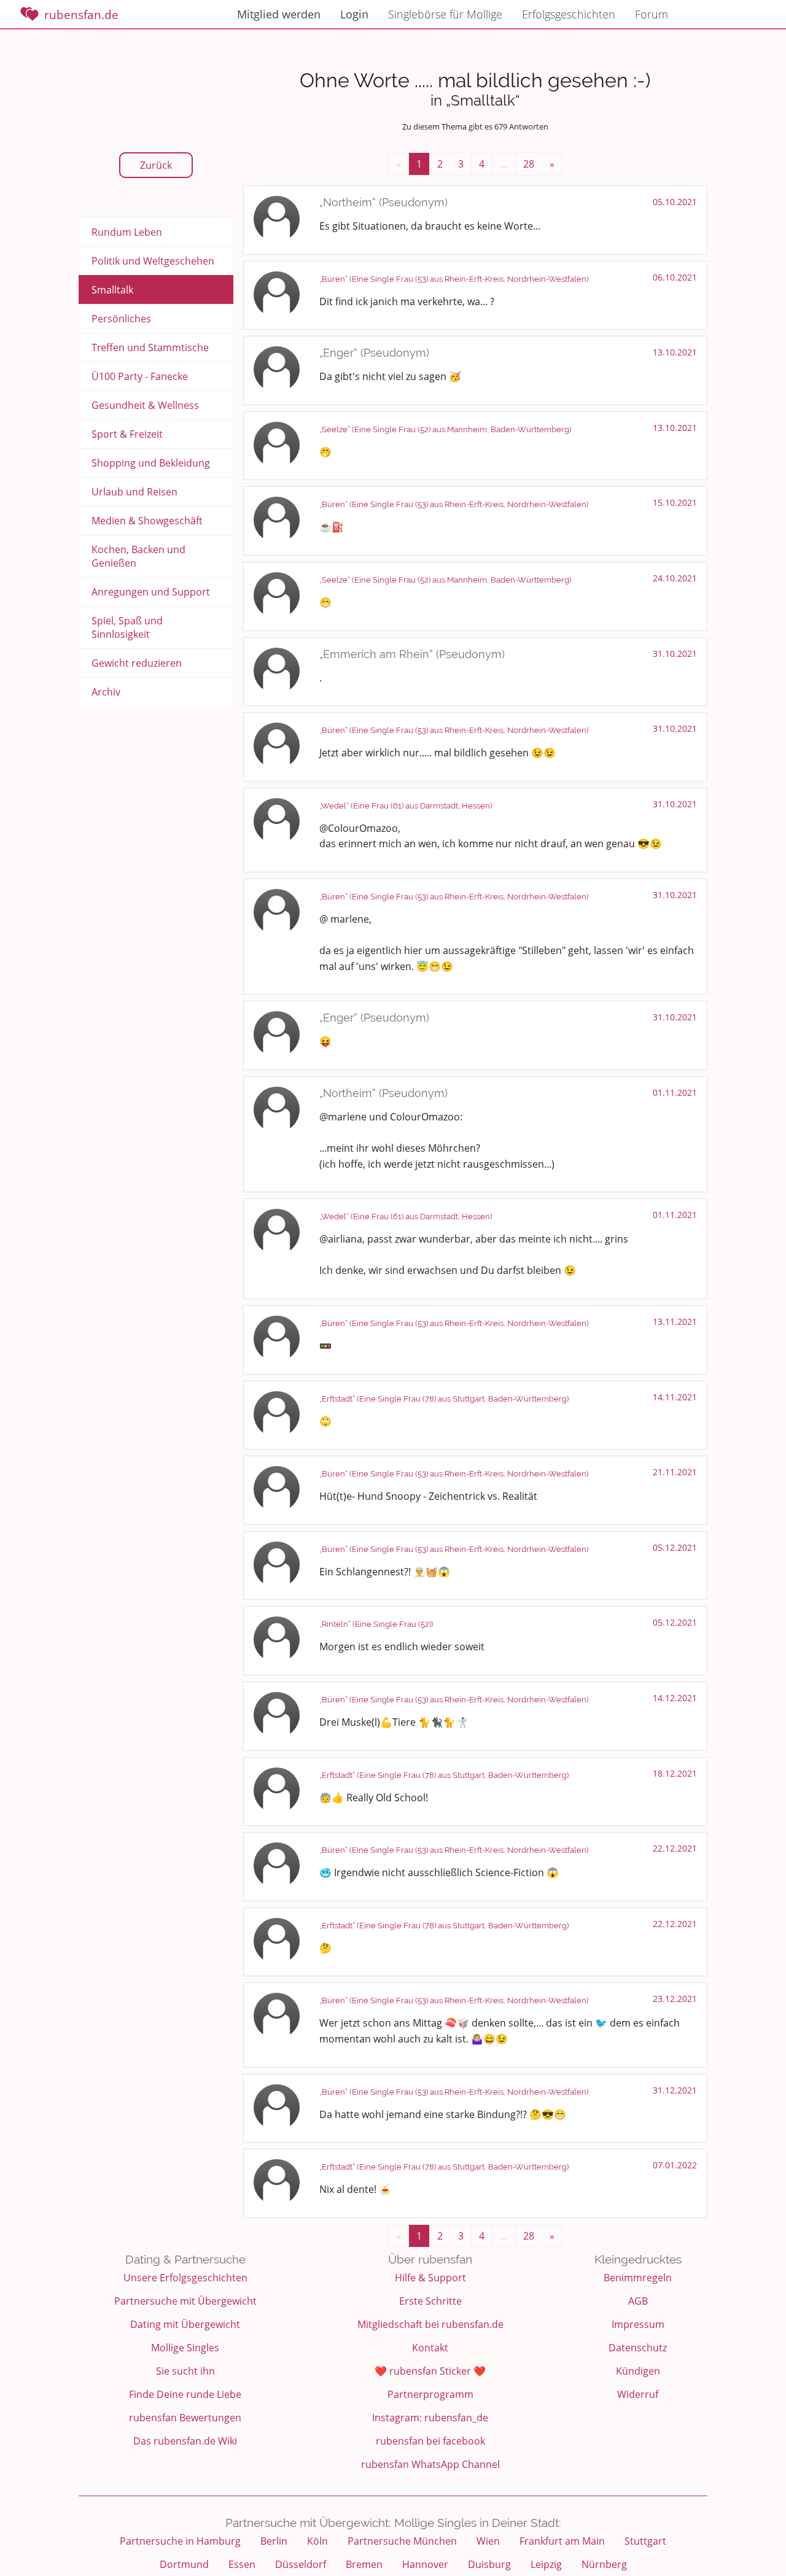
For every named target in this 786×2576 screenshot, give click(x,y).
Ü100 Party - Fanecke (140, 376)
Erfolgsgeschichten (569, 14)
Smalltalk (112, 290)
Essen (242, 2564)
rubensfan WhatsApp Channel (430, 2464)
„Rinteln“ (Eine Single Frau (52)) (376, 1624)
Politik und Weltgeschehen (153, 261)
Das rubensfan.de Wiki (185, 2441)
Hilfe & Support (430, 2278)
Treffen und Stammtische (150, 347)
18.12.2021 (675, 1773)
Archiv (106, 692)
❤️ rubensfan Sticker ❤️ (430, 2371)
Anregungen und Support (151, 592)
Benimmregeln (638, 2278)
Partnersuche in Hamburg (180, 2541)
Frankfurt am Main (562, 2541)
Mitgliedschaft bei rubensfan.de (430, 2324)
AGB (638, 2301)
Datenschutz (638, 2348)
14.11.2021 (675, 1397)
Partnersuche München (402, 2541)
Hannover (425, 2564)
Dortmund (184, 2564)
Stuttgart (645, 2541)
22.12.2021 (675, 1848)
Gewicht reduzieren (137, 663)
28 (529, 164)
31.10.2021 (675, 654)
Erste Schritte (430, 2301)
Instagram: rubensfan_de (430, 2418)
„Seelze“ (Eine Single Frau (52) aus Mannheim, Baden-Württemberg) (445, 429)
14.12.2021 (675, 1698)
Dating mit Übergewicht (185, 2324)
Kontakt (430, 2348)
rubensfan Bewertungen (185, 2418)
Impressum (638, 2324)
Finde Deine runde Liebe (185, 2394)
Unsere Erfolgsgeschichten (185, 2278)
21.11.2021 (675, 1472)
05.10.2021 (675, 202)
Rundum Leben (127, 232)
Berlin (274, 2541)
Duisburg (489, 2564)
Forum (652, 14)
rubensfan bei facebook (430, 2441)
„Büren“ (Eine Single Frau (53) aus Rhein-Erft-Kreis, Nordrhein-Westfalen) (454, 279)
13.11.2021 (675, 1321)
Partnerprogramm (430, 2394)
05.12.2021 (675, 1547)
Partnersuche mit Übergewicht (185, 2301)
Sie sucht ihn (185, 2371)
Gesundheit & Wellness (145, 405)
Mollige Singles (185, 2348)
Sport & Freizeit (127, 434)
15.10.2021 (675, 502)
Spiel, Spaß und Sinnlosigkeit (127, 627)
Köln (317, 2541)
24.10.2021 (675, 578)
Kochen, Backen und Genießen (138, 556)
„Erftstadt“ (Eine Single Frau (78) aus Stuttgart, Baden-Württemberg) (444, 1399)
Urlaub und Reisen (134, 492)
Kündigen (638, 2371)
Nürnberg (604, 2564)
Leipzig (546, 2564)
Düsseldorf (301, 2564)
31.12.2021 (675, 2090)
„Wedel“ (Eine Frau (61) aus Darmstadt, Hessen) (406, 806)
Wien (488, 2541)
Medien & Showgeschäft (147, 521)
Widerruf (638, 2394)
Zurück (156, 165)
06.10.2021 (675, 277)
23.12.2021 (675, 1999)
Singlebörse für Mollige (445, 14)
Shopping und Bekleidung (151, 463)
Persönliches (121, 319)
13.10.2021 (675, 352)
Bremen (364, 2564)
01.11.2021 (675, 1092)
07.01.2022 (675, 2165)
